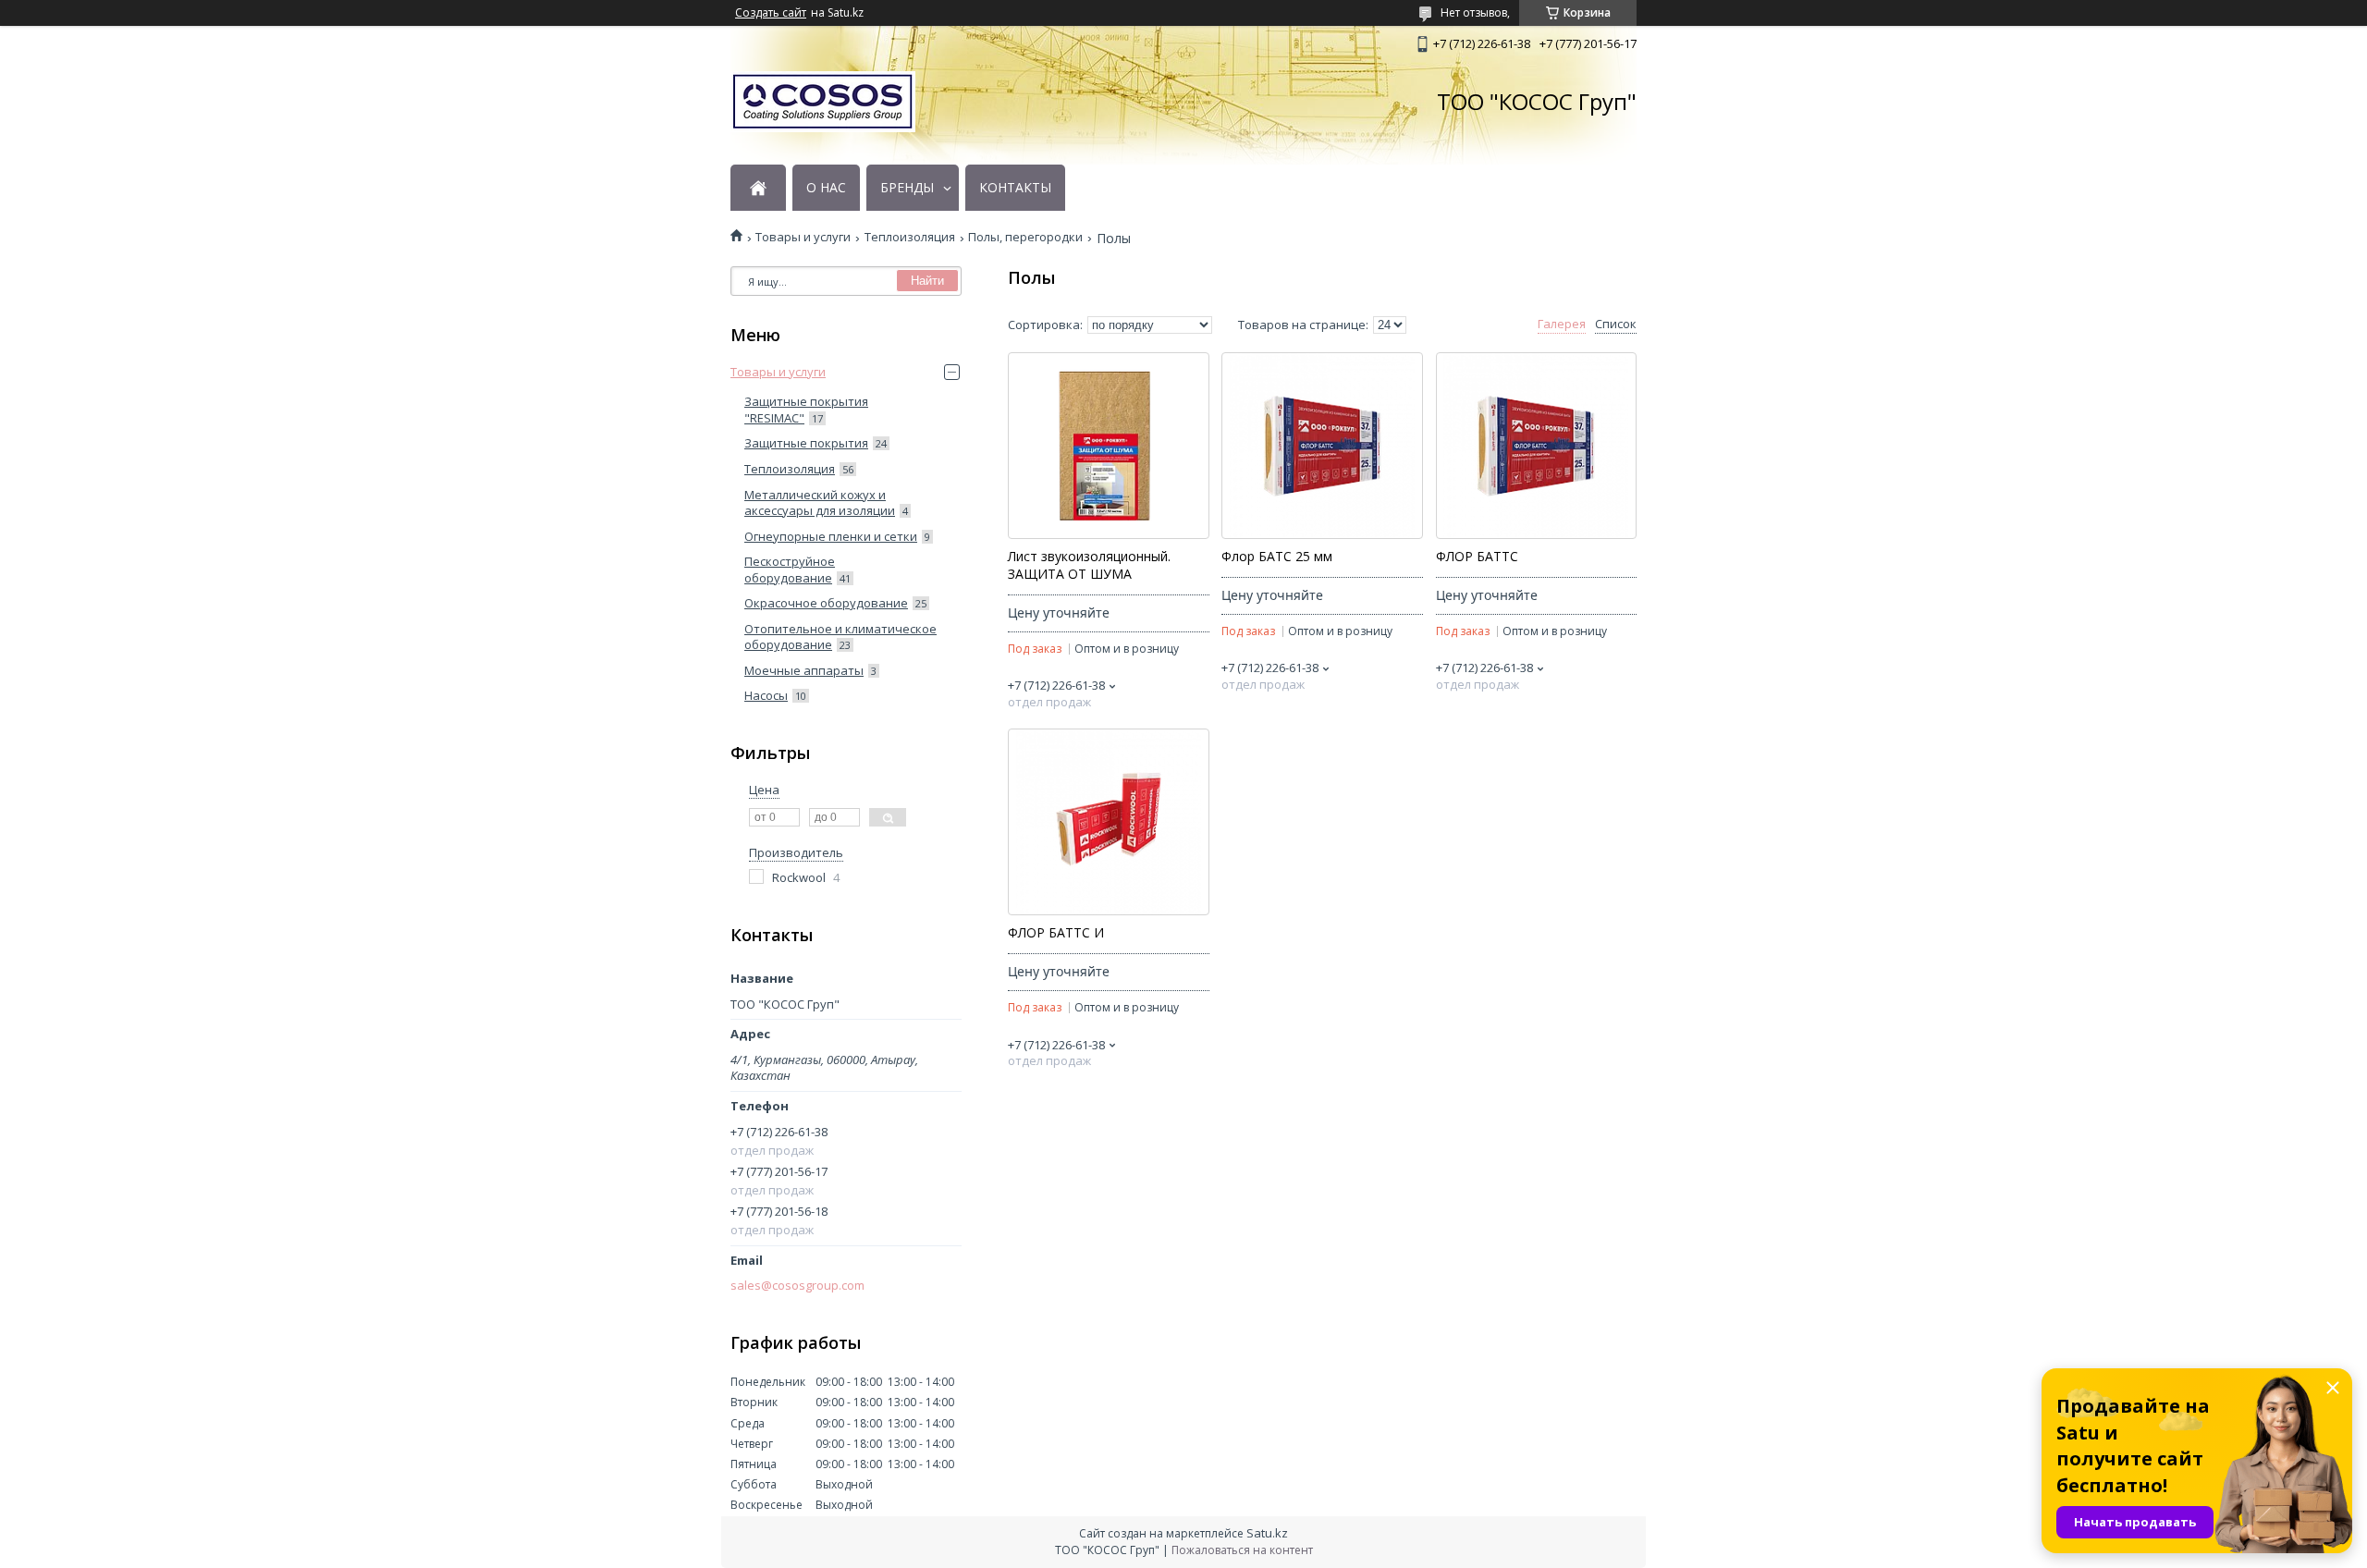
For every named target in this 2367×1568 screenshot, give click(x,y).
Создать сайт (771, 13)
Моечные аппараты (804, 670)
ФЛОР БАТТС (1477, 557)
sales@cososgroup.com (797, 1286)
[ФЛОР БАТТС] (1536, 446)
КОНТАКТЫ (1015, 188)
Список (1616, 324)
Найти (927, 281)
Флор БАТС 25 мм (1277, 557)
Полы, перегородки (1025, 237)
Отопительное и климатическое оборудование (840, 637)
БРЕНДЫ (907, 188)
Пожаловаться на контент (1242, 1550)
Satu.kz (1267, 1533)
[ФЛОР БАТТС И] (1108, 822)
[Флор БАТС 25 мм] (1322, 446)
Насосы (766, 695)
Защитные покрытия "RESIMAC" (806, 410)
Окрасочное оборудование (826, 603)
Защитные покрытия (806, 443)
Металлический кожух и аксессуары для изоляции (820, 503)
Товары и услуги (803, 237)
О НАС (826, 188)
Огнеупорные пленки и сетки (831, 536)
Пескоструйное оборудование (790, 570)
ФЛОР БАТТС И (1056, 933)
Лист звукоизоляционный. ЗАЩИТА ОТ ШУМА (1089, 565)
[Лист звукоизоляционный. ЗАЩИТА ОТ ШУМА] (1108, 446)
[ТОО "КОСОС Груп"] (823, 102)
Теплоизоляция (910, 237)
